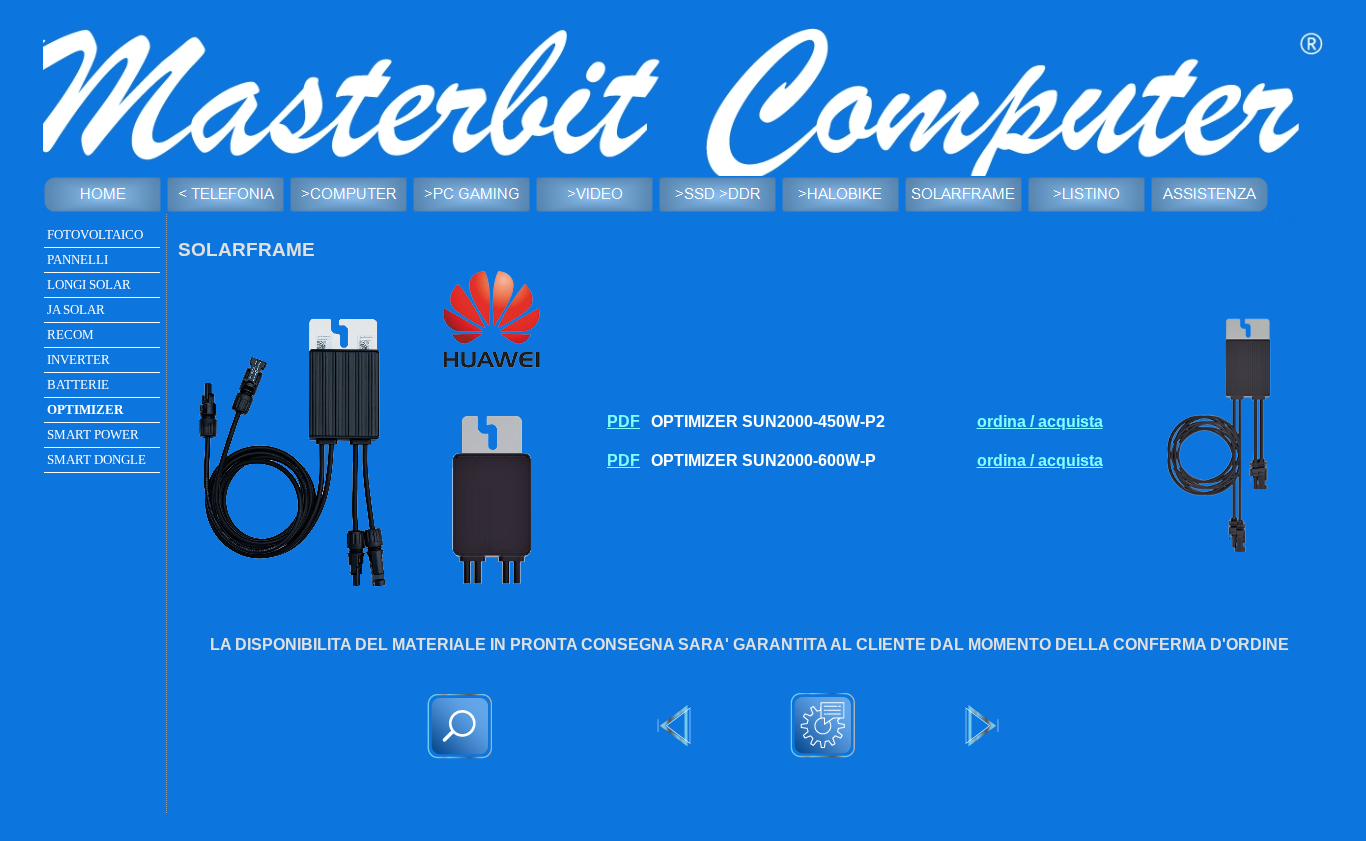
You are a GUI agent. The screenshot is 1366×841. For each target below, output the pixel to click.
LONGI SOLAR (89, 284)
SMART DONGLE (96, 459)
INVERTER (78, 359)
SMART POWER (93, 434)
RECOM (70, 334)
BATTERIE (78, 384)
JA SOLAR (76, 309)
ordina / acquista (1040, 421)
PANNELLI (77, 259)
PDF (623, 421)
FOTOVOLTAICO (95, 234)
